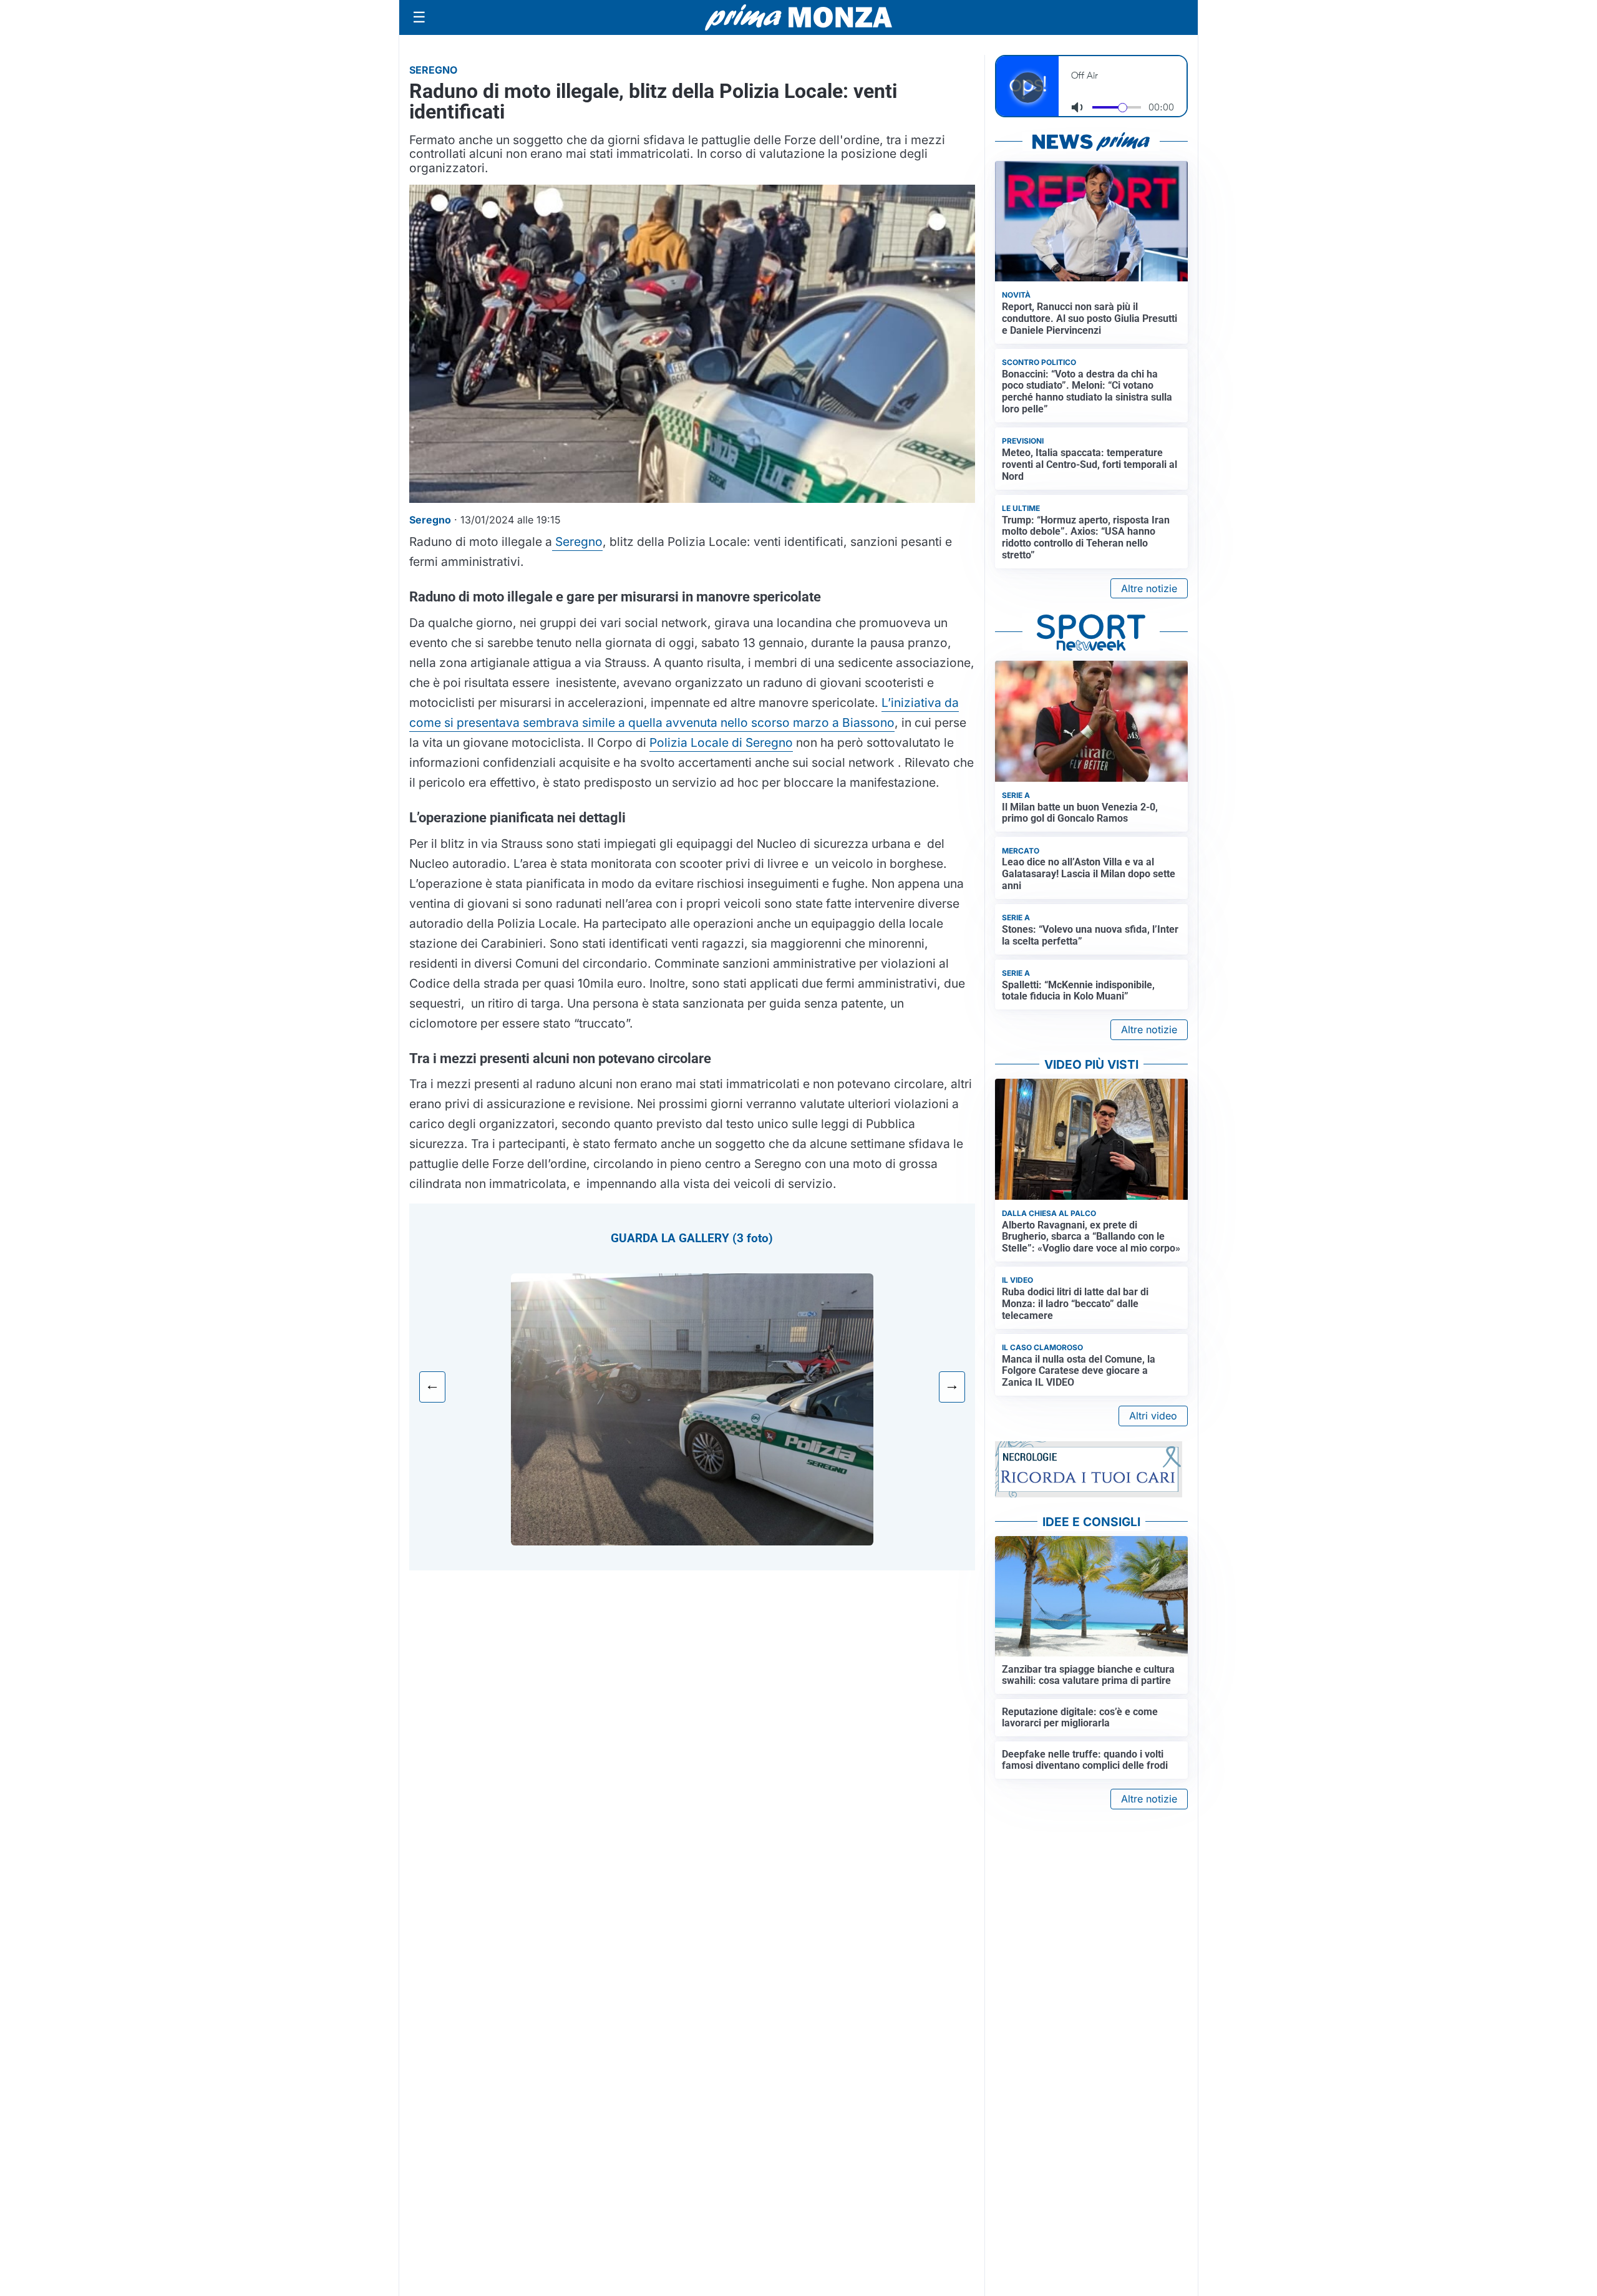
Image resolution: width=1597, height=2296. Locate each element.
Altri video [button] (1153, 1416)
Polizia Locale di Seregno (721, 742)
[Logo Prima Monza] (798, 17)
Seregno (577, 542)
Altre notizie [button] (1149, 588)
